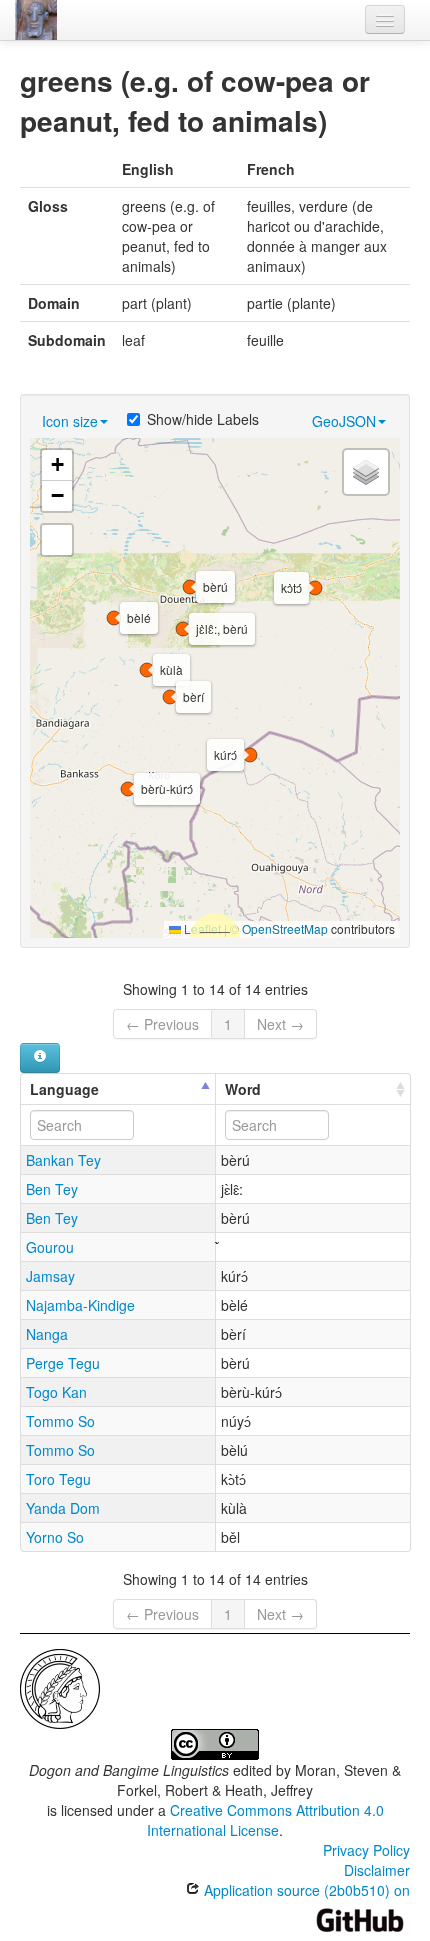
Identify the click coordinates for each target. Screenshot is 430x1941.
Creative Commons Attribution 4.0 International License (265, 1820)
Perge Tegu (63, 1363)
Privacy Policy (366, 1850)
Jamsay (50, 1276)
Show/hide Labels (203, 419)
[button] (147, 670)
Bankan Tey (63, 1160)
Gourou (50, 1247)
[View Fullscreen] (57, 540)
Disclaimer (377, 1870)
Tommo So (60, 1421)
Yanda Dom (63, 1508)
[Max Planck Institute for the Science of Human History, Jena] (60, 1687)
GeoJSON (344, 421)
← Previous (162, 1024)
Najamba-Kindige (80, 1305)
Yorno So (55, 1537)
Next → (280, 1024)
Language (64, 1089)
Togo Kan (56, 1392)
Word (243, 1089)
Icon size (70, 421)
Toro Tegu (58, 1479)
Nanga (47, 1334)
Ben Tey (52, 1189)
